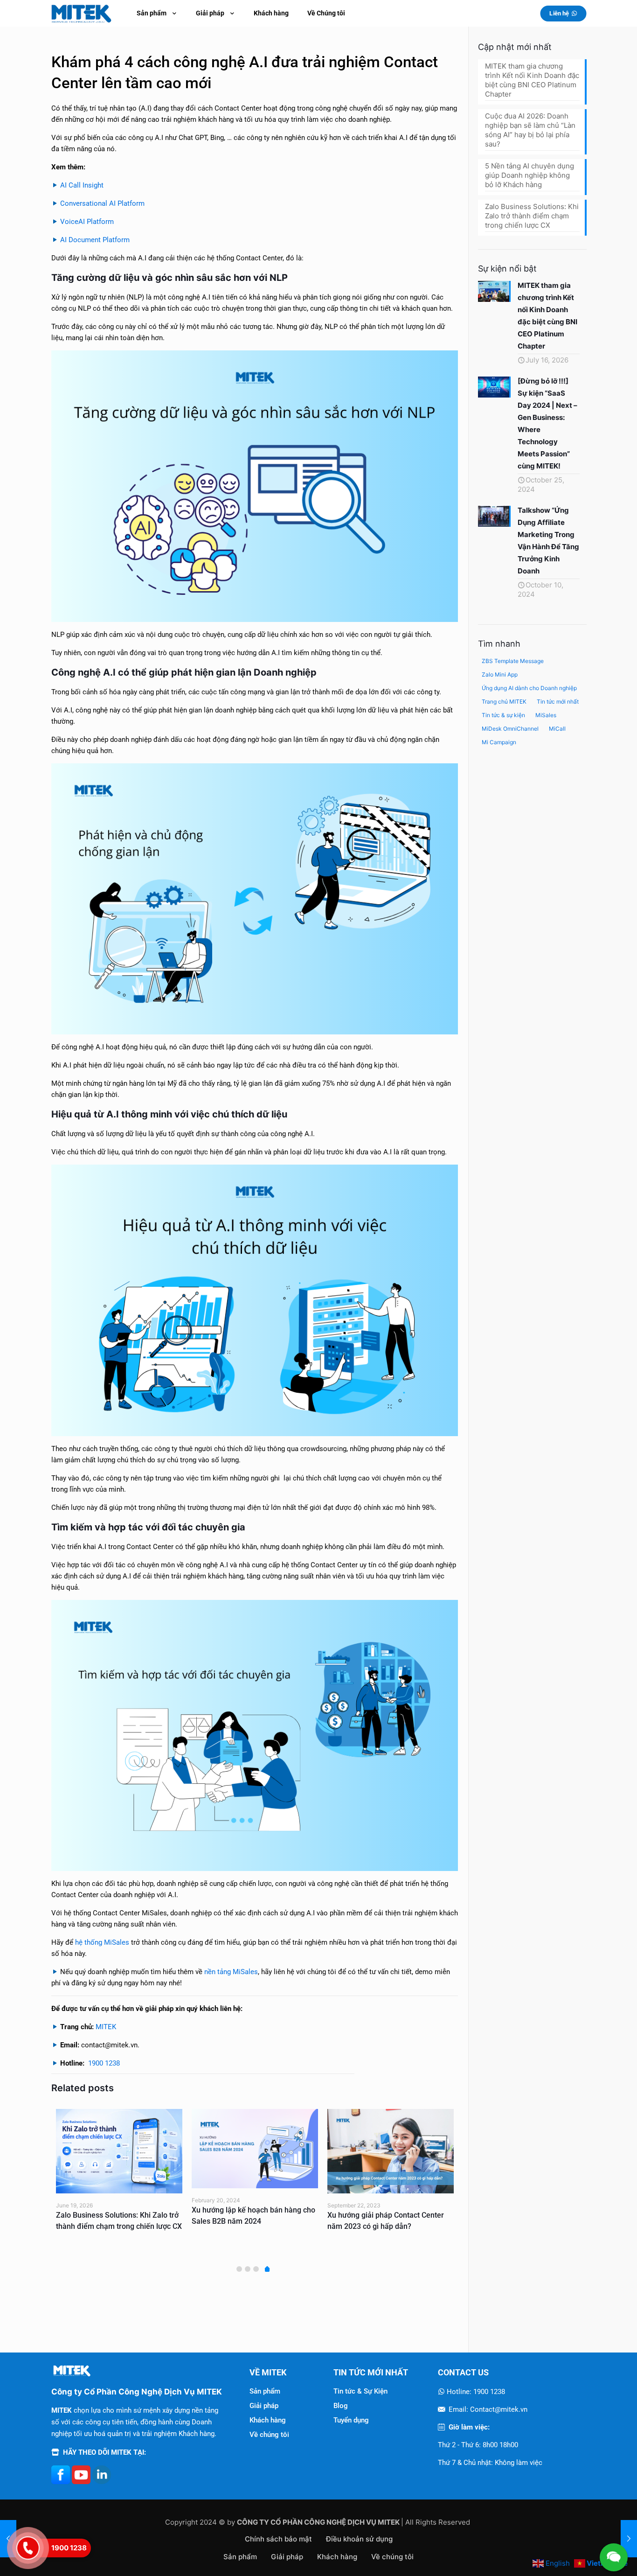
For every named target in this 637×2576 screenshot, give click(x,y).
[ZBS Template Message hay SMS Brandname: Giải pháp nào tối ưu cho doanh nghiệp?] (391, 2151)
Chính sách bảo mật (278, 2539)
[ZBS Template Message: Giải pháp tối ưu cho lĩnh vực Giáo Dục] (119, 2151)
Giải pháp (264, 2406)
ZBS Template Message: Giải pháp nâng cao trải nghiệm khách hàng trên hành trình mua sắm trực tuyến (251, 2226)
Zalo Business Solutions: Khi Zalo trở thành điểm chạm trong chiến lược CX (532, 216)
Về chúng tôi (269, 2435)
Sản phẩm (265, 2391)
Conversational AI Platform (102, 203)
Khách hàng (268, 2420)
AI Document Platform (95, 240)
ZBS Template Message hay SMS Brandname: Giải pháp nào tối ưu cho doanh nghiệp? (389, 2226)
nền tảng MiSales (231, 1972)
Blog (341, 2406)
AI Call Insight (82, 185)
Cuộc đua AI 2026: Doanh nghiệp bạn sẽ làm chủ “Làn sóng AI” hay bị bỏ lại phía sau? (530, 130)
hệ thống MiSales (102, 1942)
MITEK (106, 2027)
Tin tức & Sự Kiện (360, 2391)
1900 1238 (104, 2063)
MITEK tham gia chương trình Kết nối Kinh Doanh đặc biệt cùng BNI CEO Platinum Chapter (532, 80)
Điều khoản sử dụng (359, 2539)
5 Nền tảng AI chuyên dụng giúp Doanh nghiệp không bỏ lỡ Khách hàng (530, 175)
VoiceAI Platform (87, 222)
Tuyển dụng (351, 2420)
